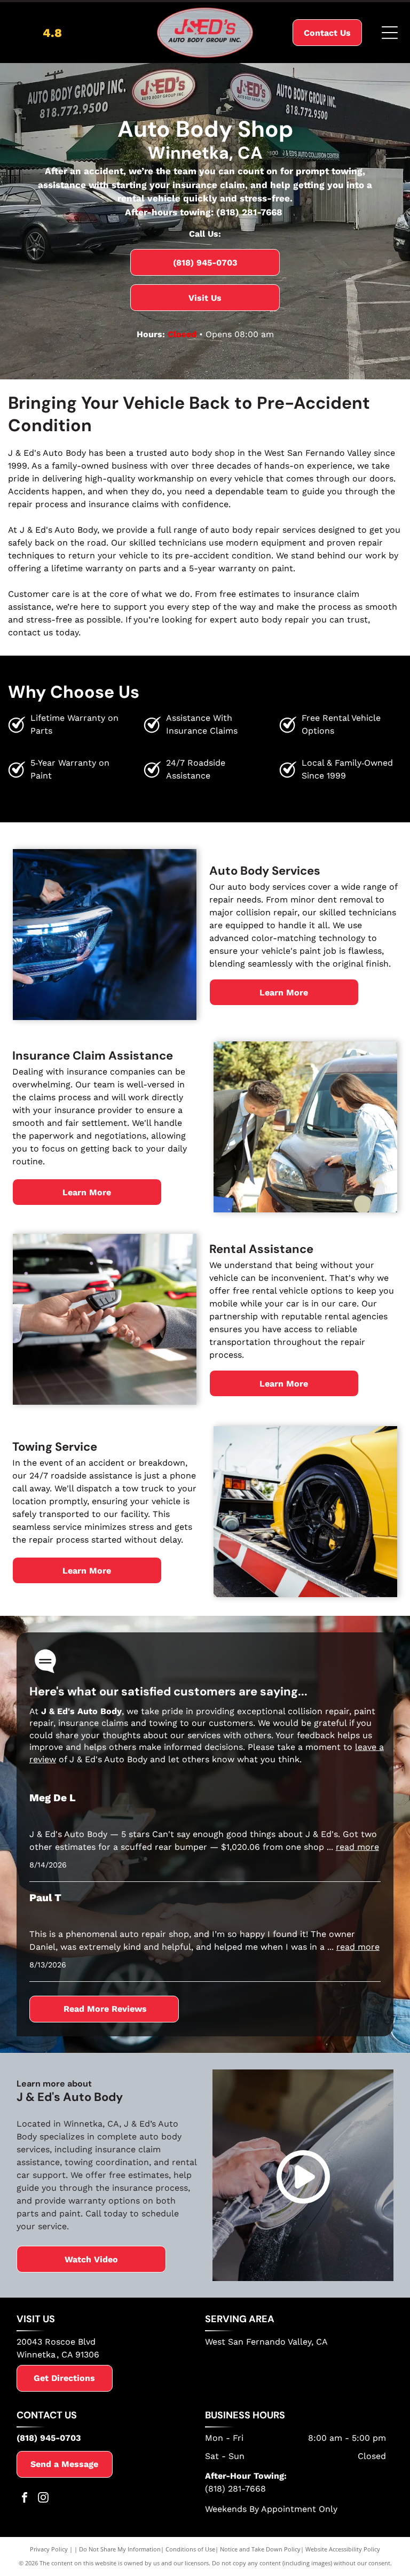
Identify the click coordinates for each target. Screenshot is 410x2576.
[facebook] (25, 2499)
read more (357, 1847)
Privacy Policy (49, 2549)
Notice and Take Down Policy (260, 2549)
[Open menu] (390, 33)
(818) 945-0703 (49, 2438)
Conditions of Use (190, 2549)
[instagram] (43, 2499)
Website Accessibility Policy (343, 2549)
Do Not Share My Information (120, 2549)
